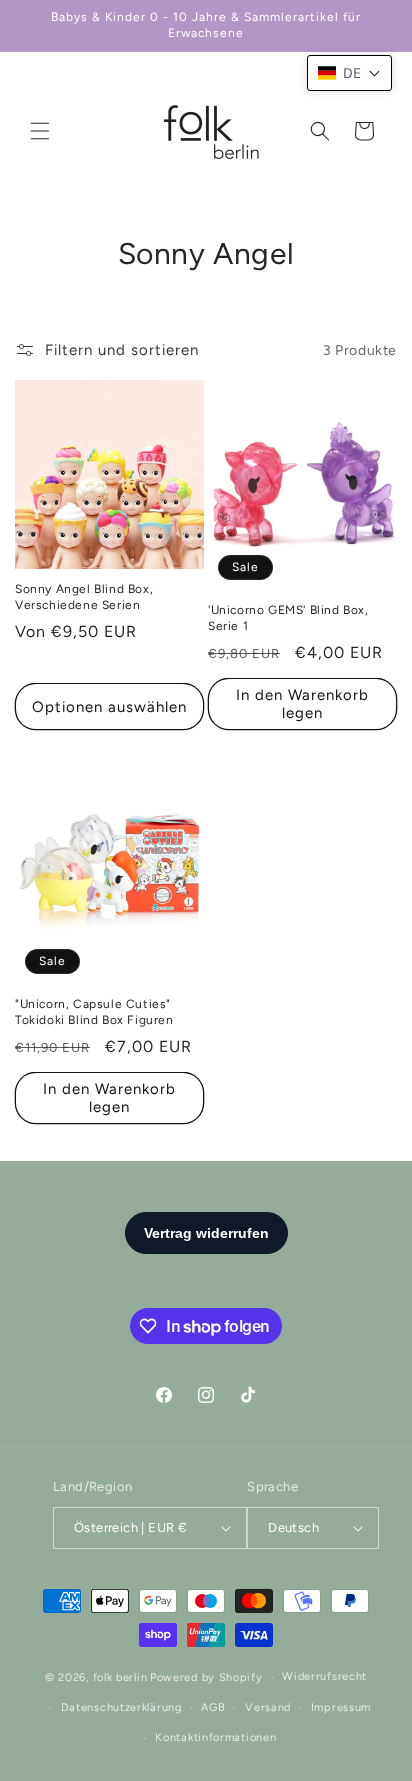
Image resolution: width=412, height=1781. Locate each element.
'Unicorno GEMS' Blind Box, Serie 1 (288, 618)
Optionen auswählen (109, 707)
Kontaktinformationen (215, 1737)
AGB (213, 1707)
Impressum (341, 1707)
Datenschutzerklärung (121, 1707)
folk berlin (120, 1677)
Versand (268, 1707)
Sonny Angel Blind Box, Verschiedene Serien (84, 597)
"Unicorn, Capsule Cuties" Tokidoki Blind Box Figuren (94, 1012)
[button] (40, 131)
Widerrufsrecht (324, 1676)
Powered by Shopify (206, 1677)
